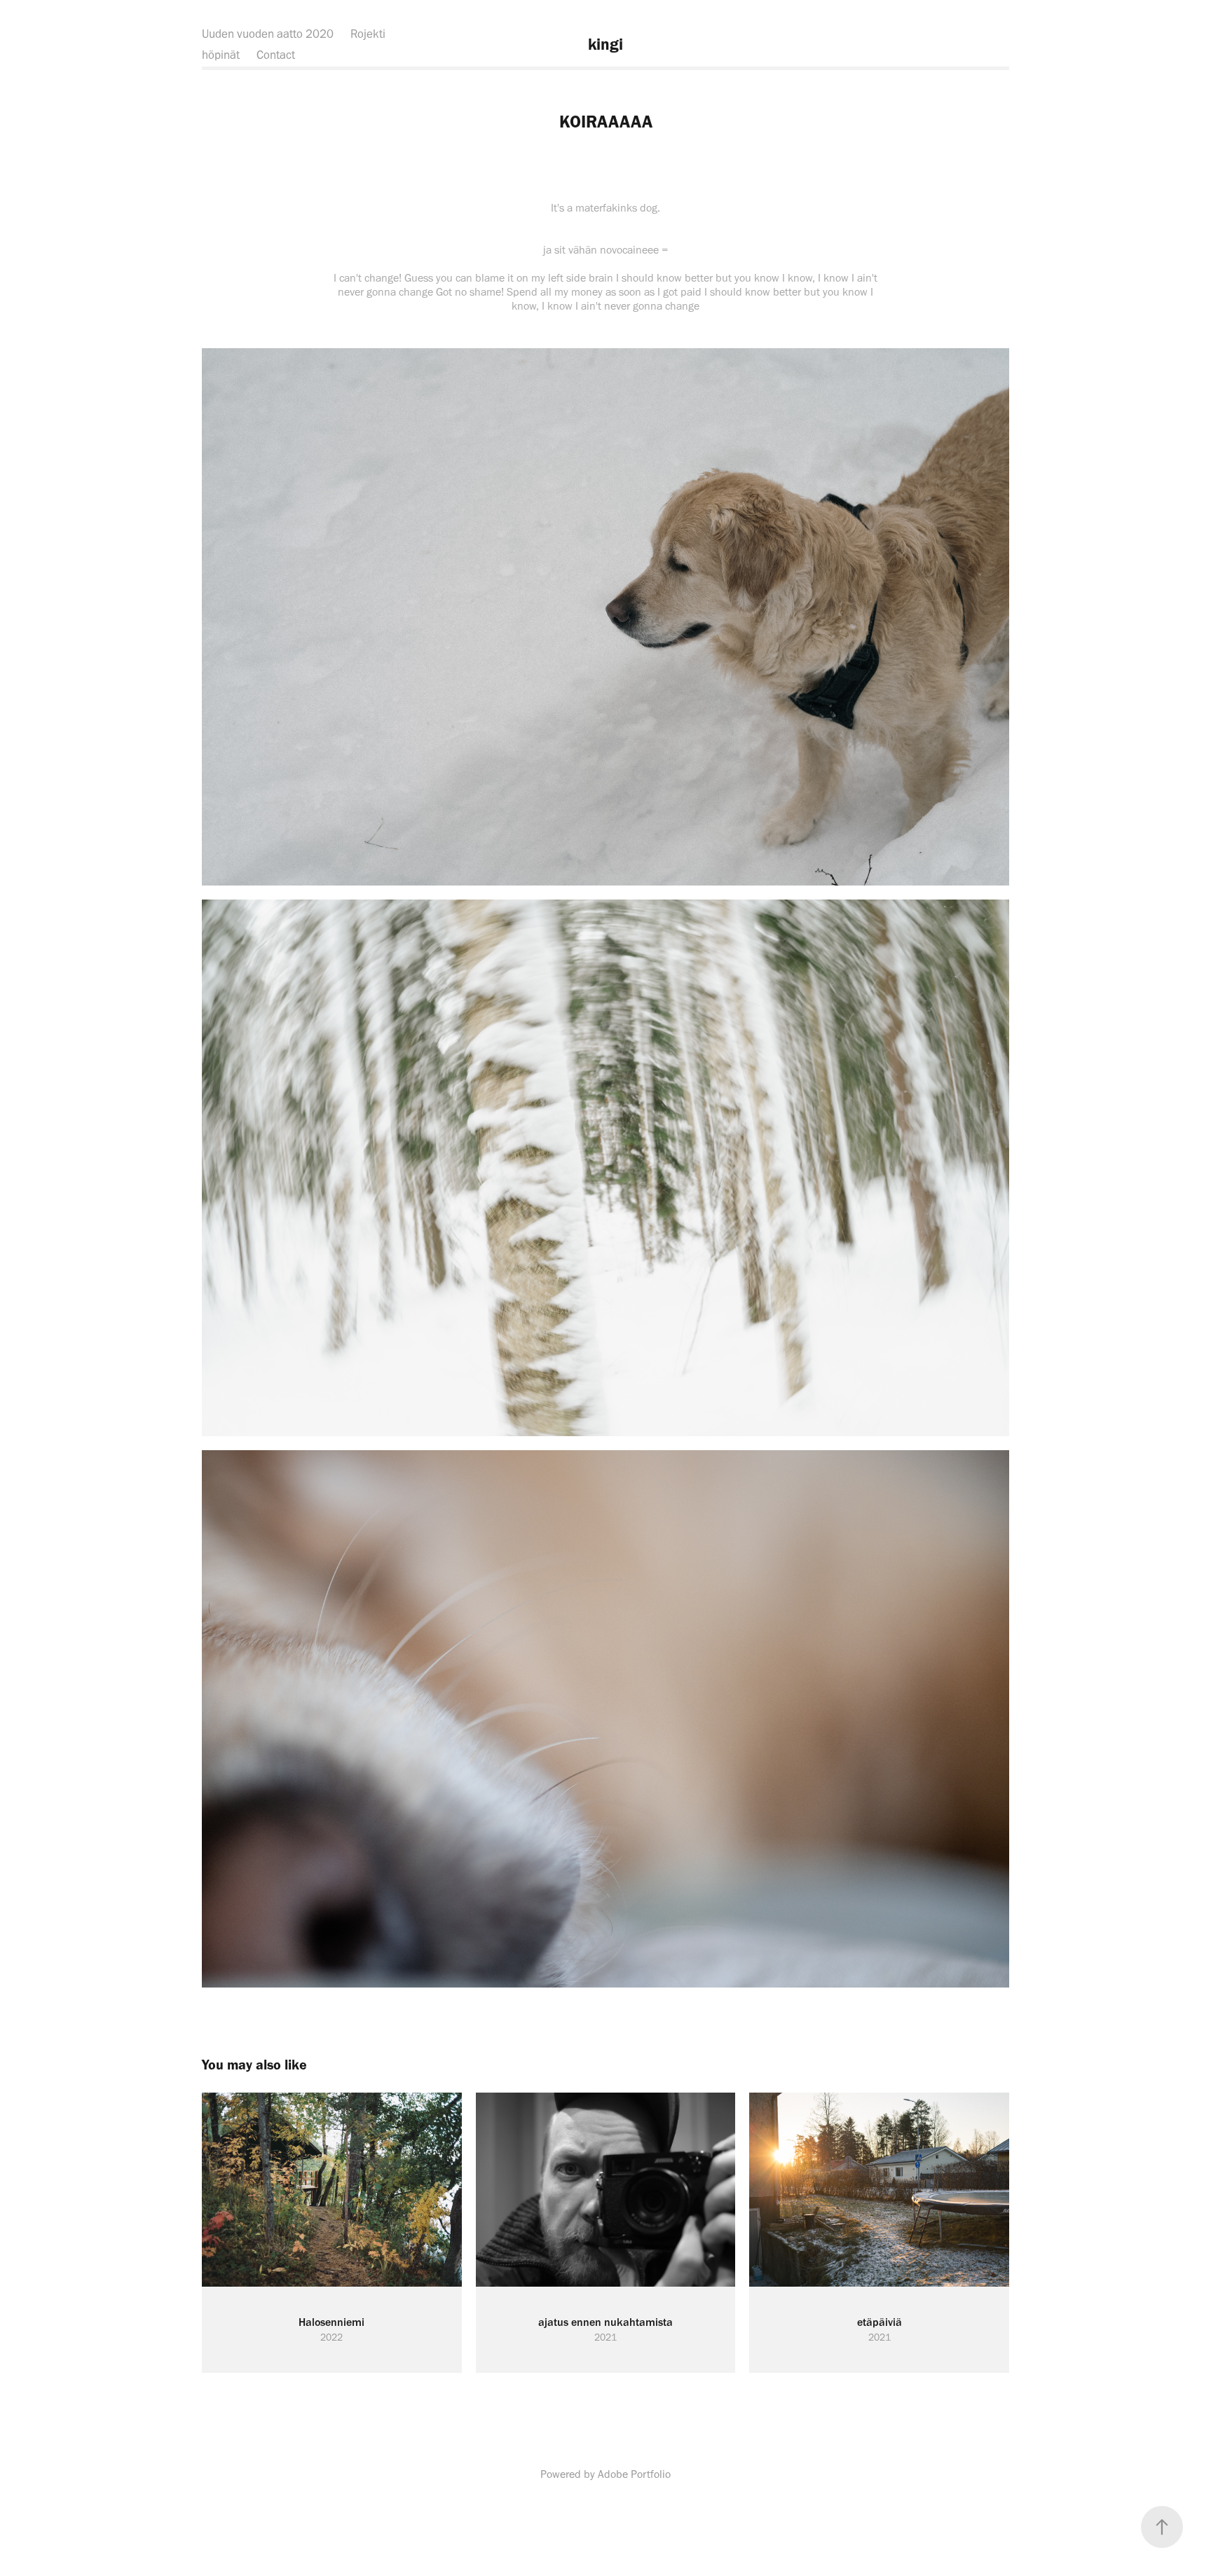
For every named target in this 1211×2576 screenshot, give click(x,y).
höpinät (221, 55)
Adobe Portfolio (634, 2474)
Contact (276, 55)
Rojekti (368, 34)
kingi (605, 44)
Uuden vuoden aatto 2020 (268, 34)
